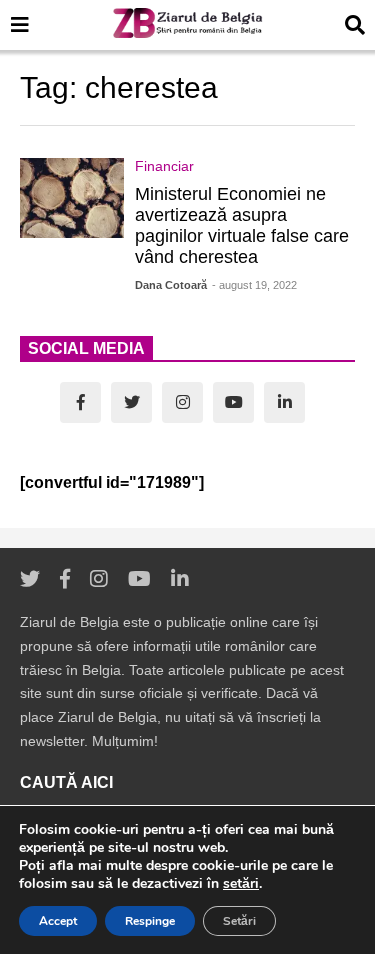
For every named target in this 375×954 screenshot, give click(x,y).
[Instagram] (182, 402)
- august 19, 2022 (254, 285)
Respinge (150, 921)
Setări (239, 921)
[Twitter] (131, 402)
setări (241, 884)
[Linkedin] (284, 402)
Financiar (164, 166)
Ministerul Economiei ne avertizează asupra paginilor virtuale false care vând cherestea (242, 225)
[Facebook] (80, 402)
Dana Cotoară (171, 285)
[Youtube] (233, 402)
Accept (58, 921)
